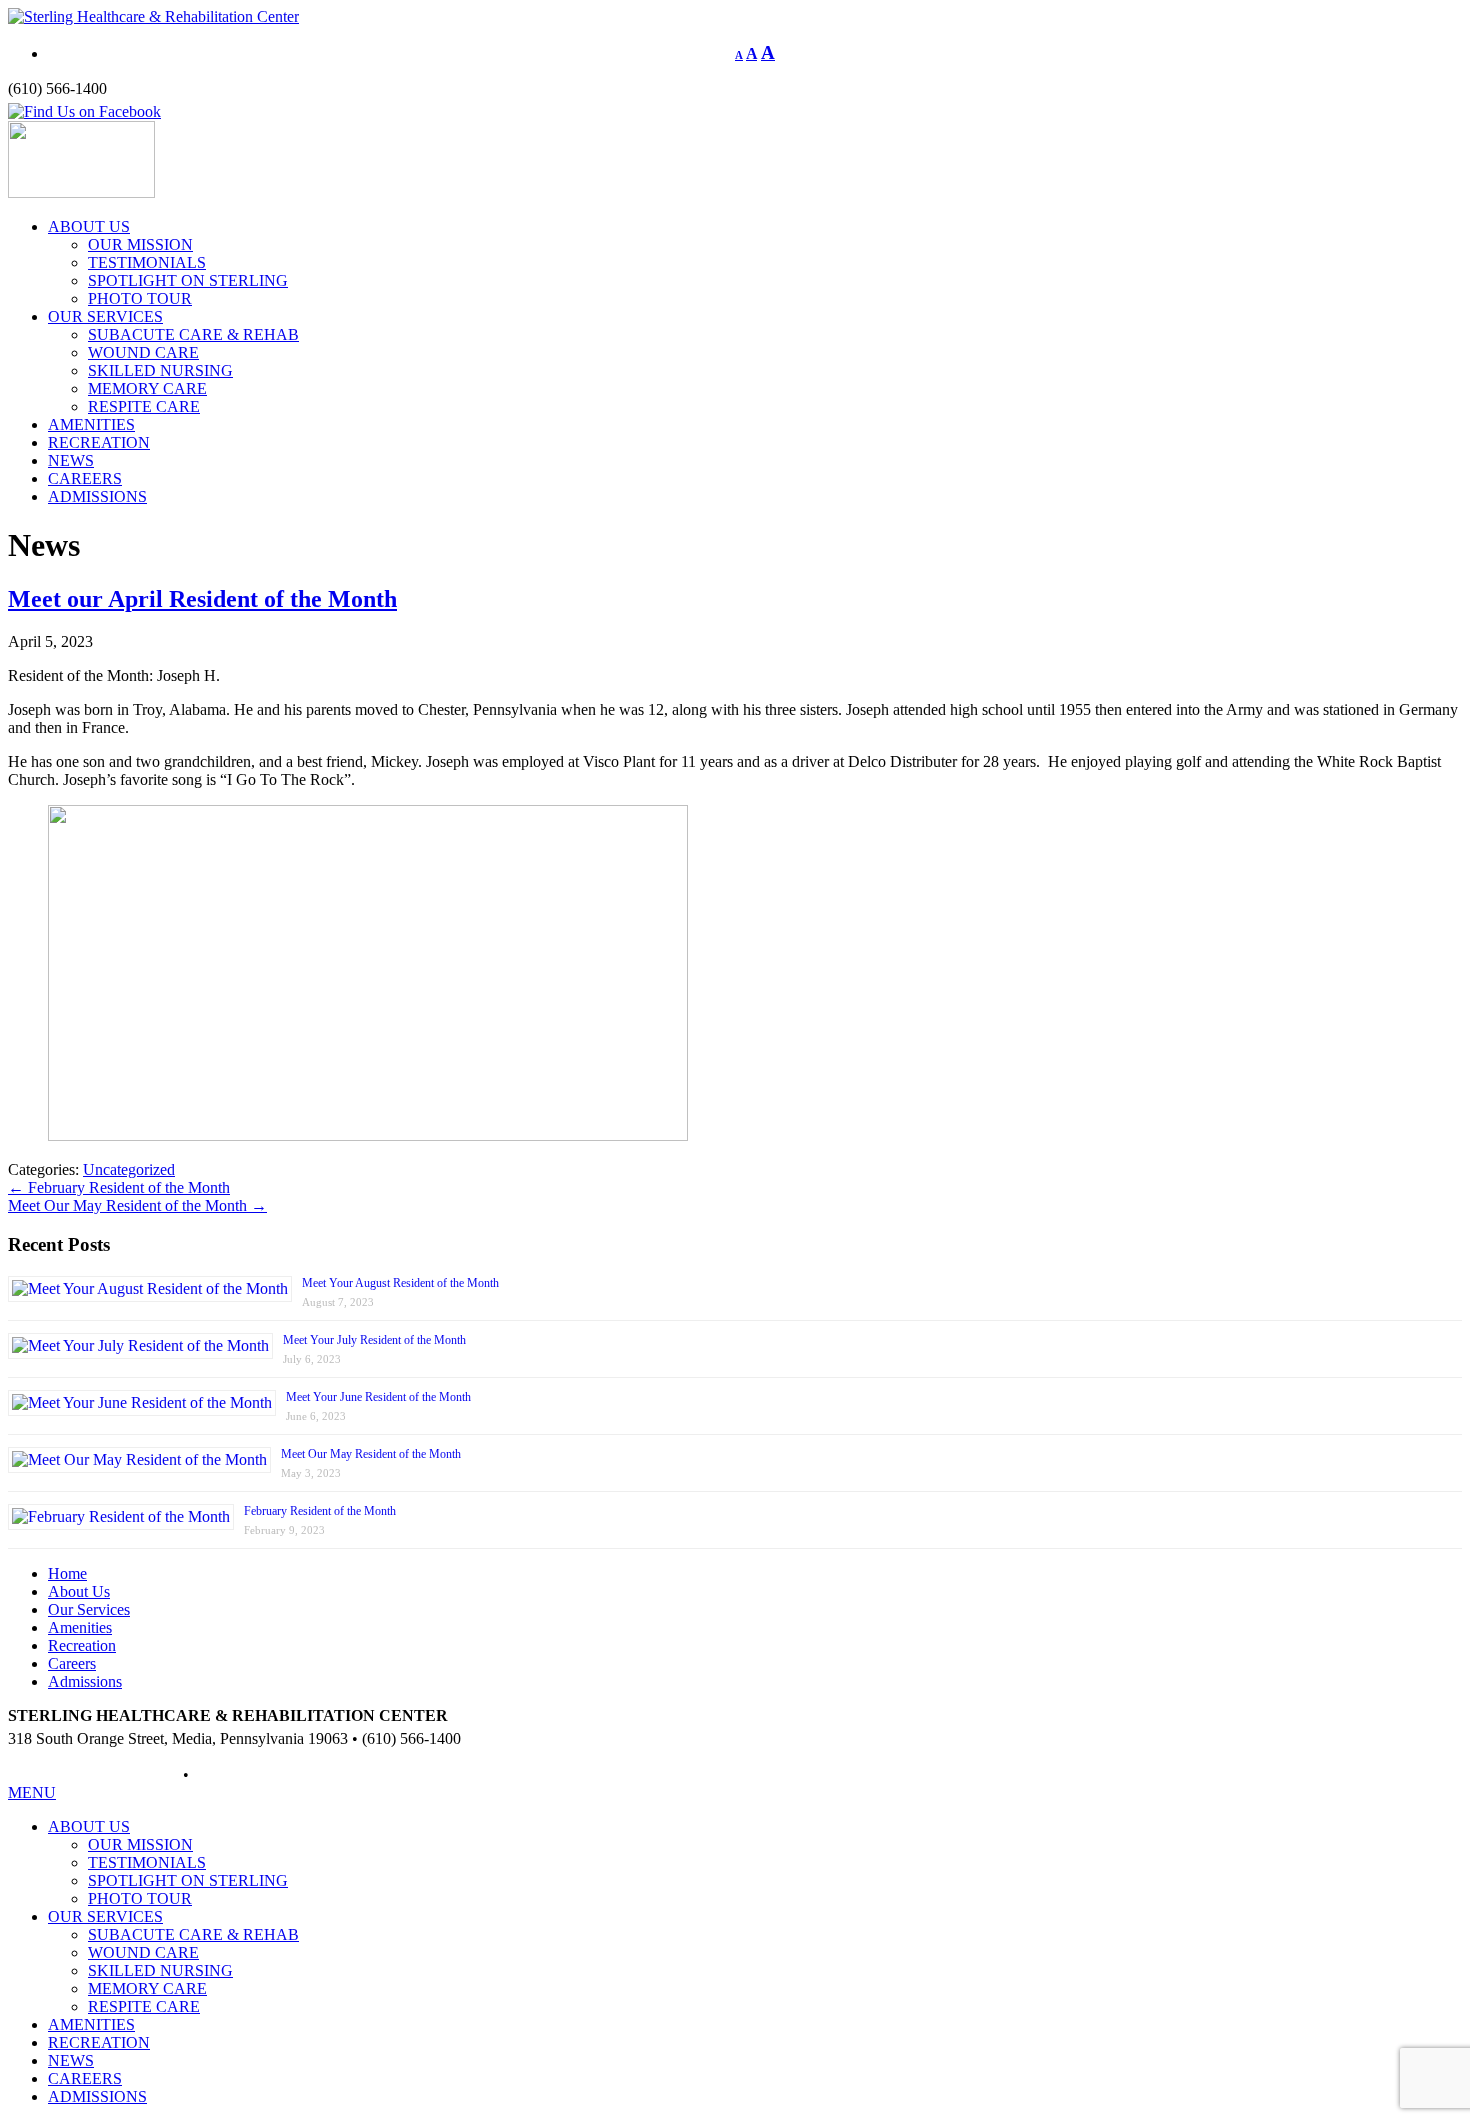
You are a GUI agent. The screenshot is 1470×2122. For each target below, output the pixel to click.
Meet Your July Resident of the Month (374, 1340)
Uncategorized (129, 1169)
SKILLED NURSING (160, 370)
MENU (32, 1792)
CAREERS (85, 478)
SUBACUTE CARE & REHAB (193, 334)
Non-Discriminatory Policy (93, 1774)
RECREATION (99, 442)
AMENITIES (91, 424)
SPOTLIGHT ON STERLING (188, 280)
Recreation (82, 1645)
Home (67, 1573)
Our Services (89, 1609)
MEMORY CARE (147, 388)
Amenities (80, 1627)
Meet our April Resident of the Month (202, 599)
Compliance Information (270, 1774)
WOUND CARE (143, 352)
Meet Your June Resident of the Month (378, 1397)
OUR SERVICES (105, 316)
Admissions (85, 1681)
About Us (79, 1591)
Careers (72, 1663)
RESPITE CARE (144, 406)
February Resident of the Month (119, 1187)
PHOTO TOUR (140, 298)
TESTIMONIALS (147, 262)
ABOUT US (89, 226)
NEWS (71, 460)
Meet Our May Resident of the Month (137, 1205)
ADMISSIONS (97, 496)
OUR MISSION (140, 244)
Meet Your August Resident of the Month (400, 1283)
